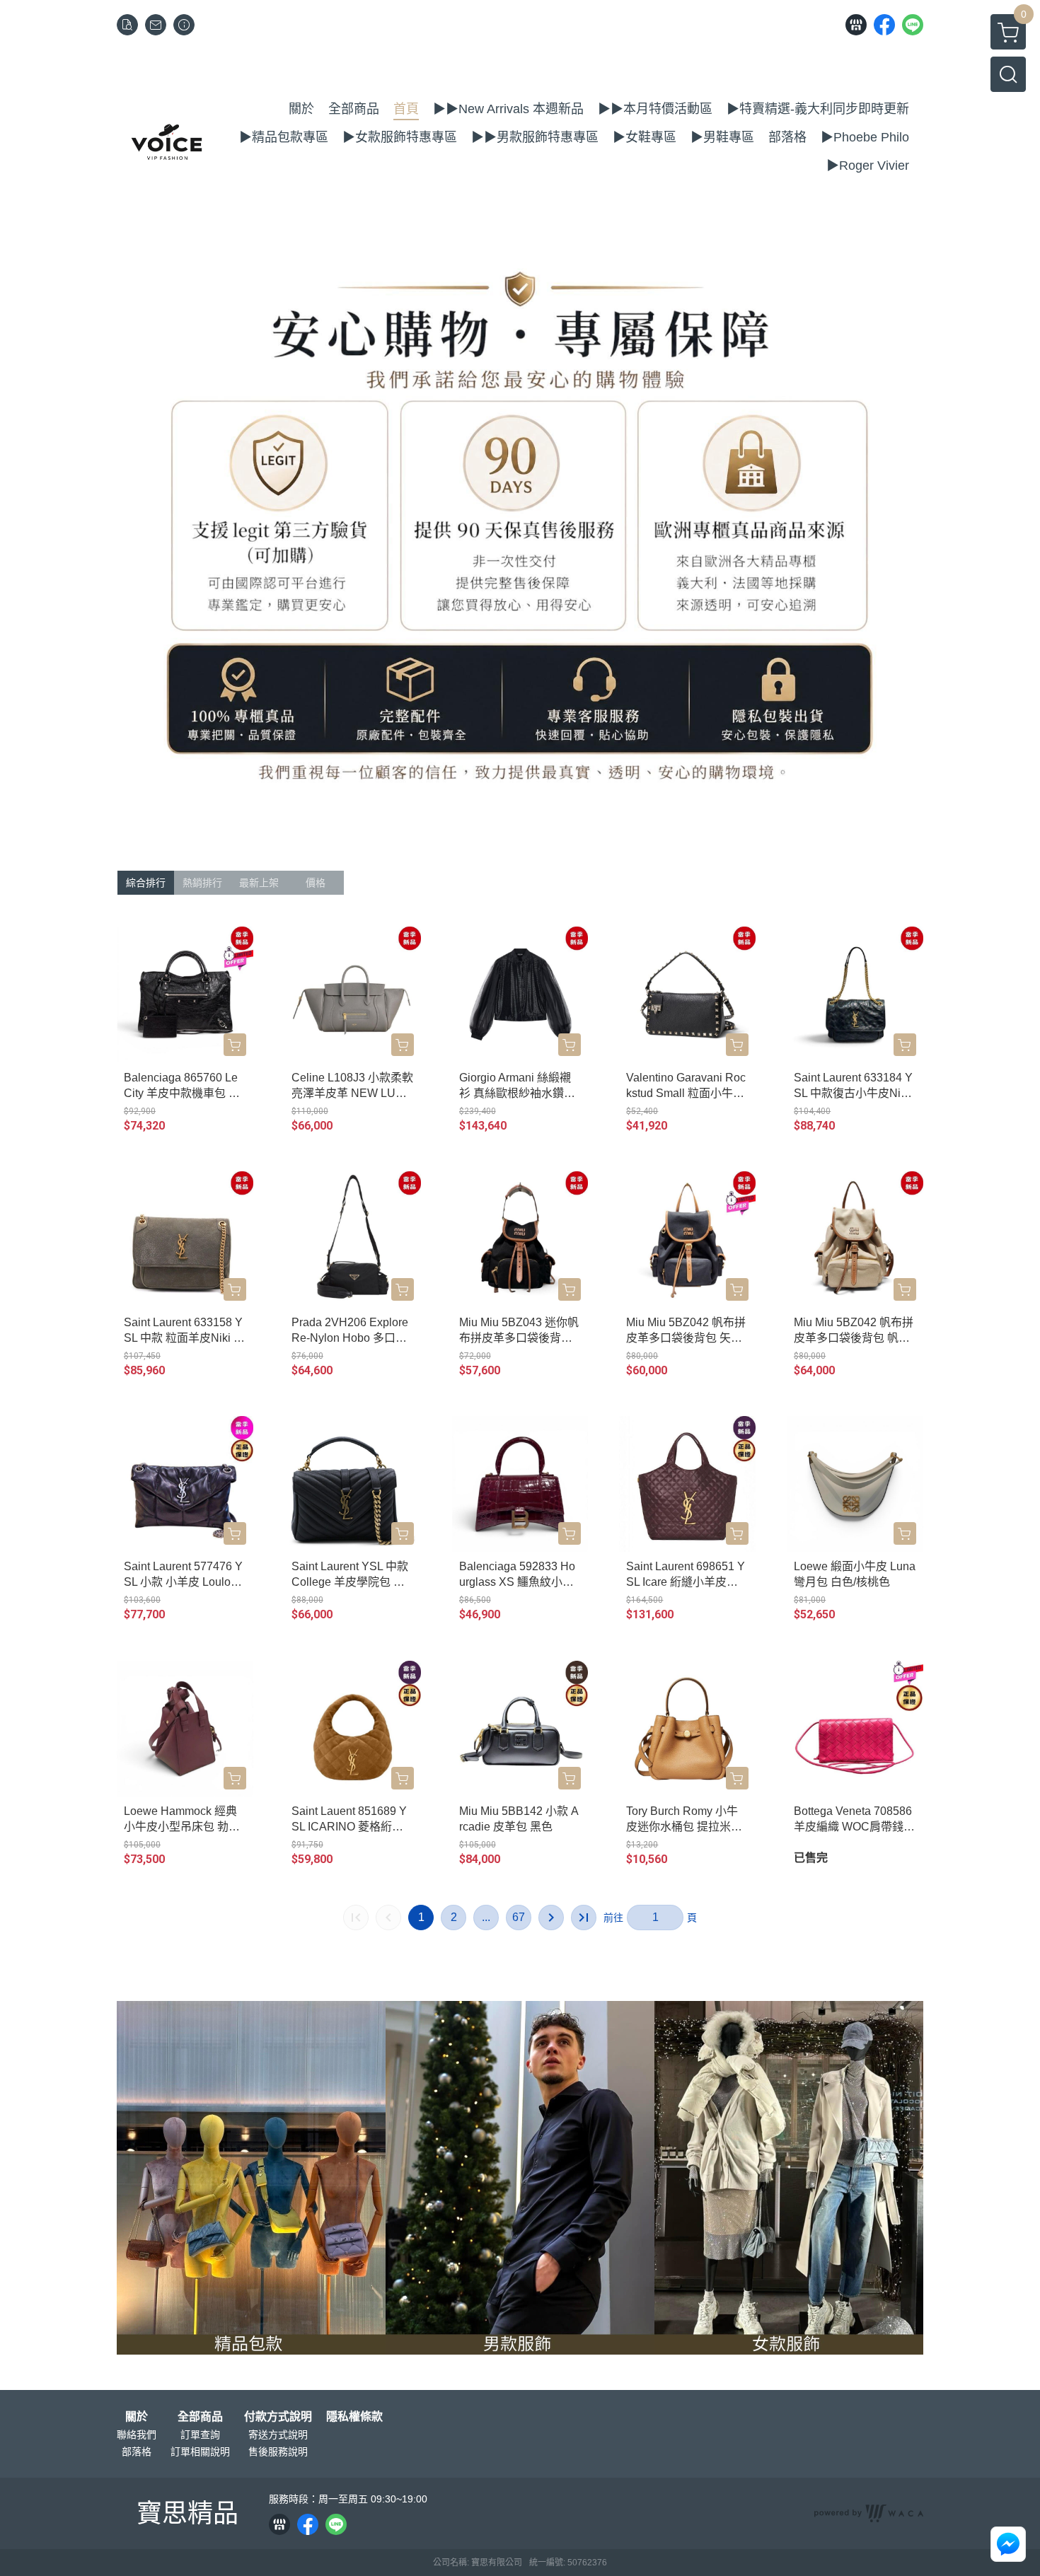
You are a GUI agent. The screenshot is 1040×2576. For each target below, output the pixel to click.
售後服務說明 (278, 2452)
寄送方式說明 (278, 2435)
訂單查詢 (200, 2435)
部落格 (137, 2452)
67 (519, 1917)
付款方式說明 (278, 2417)
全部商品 (200, 2417)
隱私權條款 (354, 2417)
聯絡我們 (137, 2435)
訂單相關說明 (200, 2452)
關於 (137, 2417)
